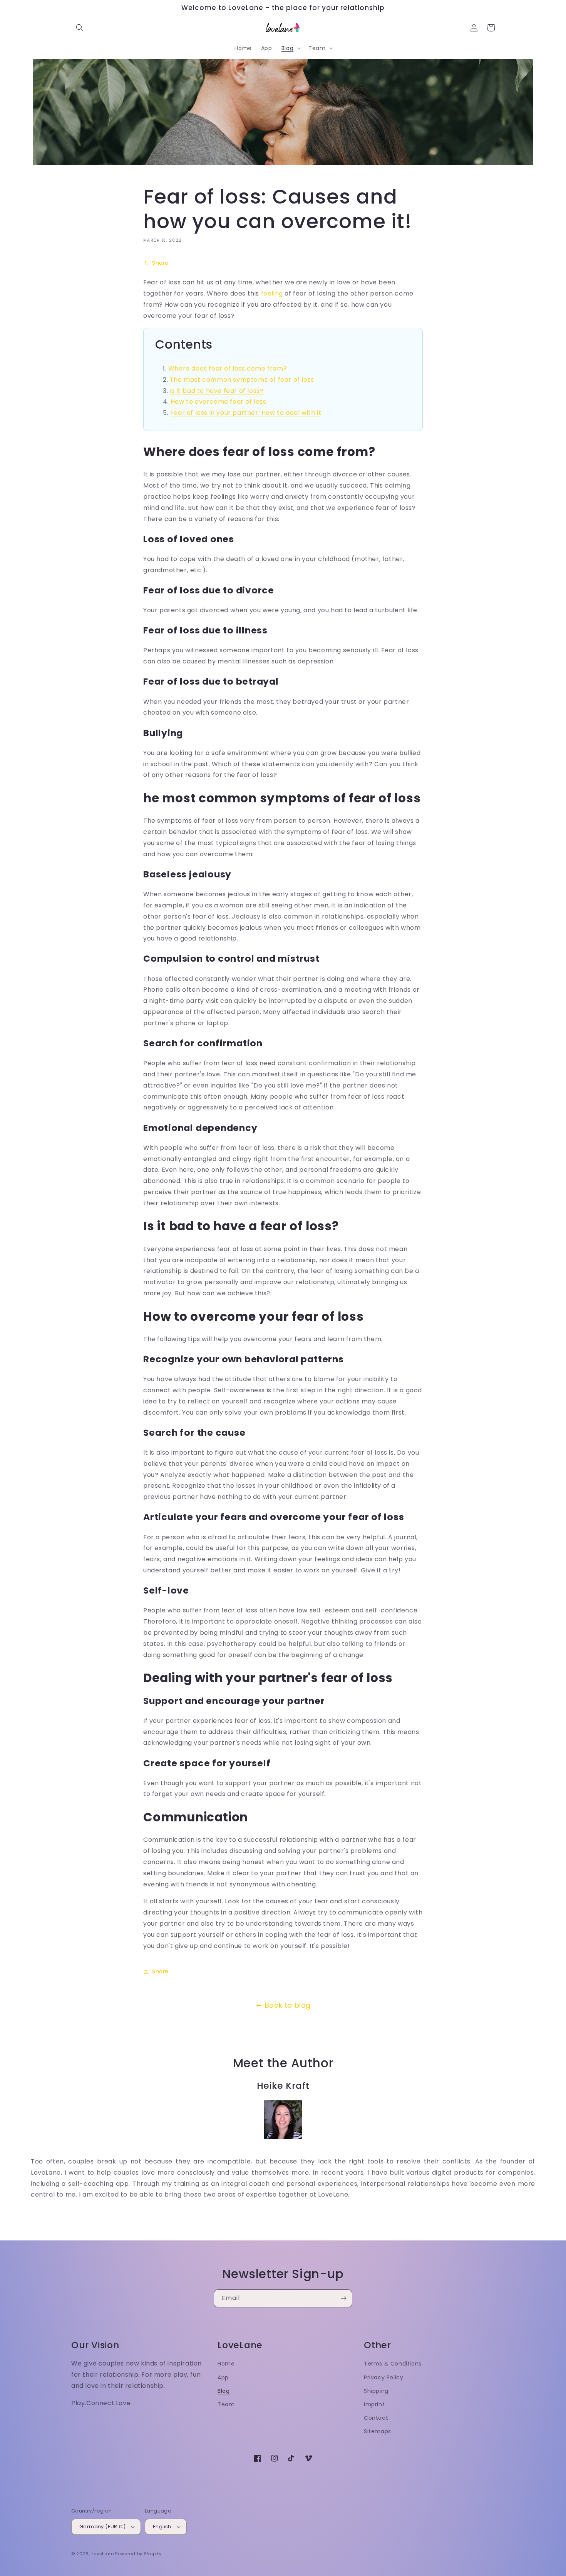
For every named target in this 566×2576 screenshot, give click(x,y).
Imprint (374, 2404)
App (223, 2377)
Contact (376, 2418)
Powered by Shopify (138, 2554)
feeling (272, 293)
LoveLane (103, 2554)
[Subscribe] (343, 2298)
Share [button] (160, 263)
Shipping (376, 2391)
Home (226, 2364)
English (162, 2527)
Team (226, 2404)
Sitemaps (378, 2431)
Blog (224, 2391)
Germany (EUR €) (102, 2527)
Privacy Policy (383, 2377)
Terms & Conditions (393, 2364)
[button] (80, 28)
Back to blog (288, 2005)
